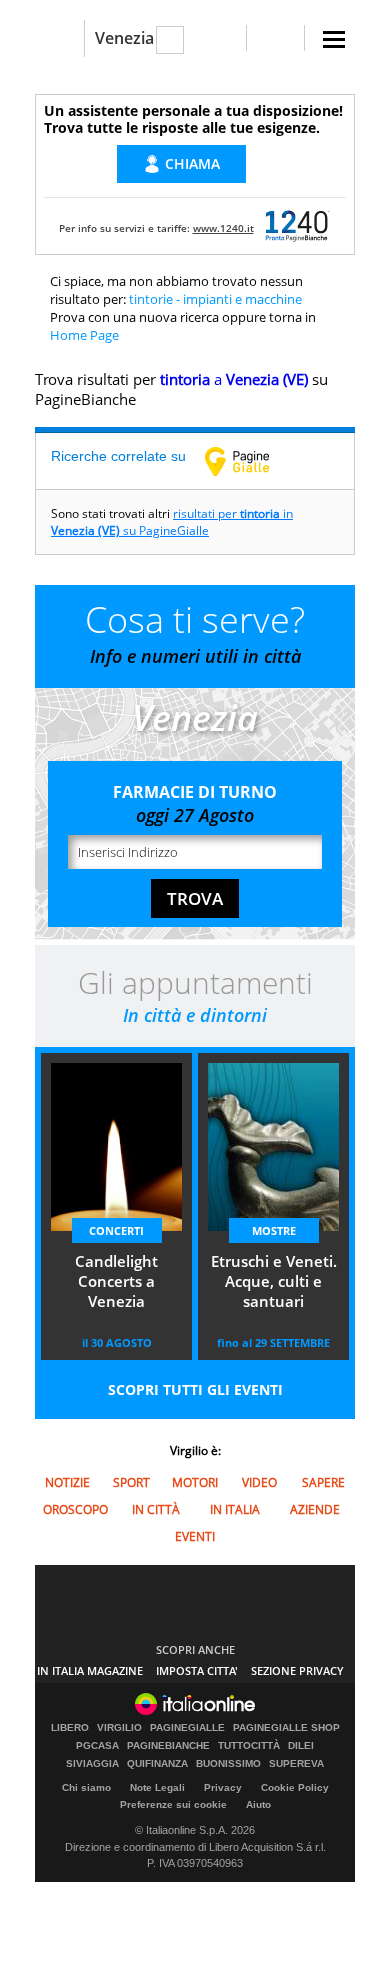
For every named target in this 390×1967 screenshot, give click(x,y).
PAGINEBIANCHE (168, 1746)
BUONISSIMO (228, 1764)
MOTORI (195, 1482)
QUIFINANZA (157, 1764)
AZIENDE (315, 1509)
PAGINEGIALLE (187, 1728)
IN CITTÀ (156, 1509)
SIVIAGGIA (92, 1764)
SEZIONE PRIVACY (297, 1670)
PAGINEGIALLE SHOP (286, 1728)
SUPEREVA (296, 1764)
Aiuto (258, 1804)
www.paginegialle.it (252, 461)
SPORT (131, 1482)
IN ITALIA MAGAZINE (90, 1670)
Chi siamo (86, 1787)
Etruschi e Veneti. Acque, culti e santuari (274, 1281)
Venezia (124, 38)
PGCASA (97, 1746)
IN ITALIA (235, 1509)
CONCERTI (116, 1230)
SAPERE (323, 1482)
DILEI (301, 1746)
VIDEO (259, 1482)
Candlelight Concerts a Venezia (116, 1281)
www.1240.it (223, 228)
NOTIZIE (67, 1482)
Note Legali (157, 1787)
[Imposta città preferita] (59, 38)
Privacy (223, 1787)
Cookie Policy (295, 1787)
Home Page (84, 335)
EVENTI (195, 1536)
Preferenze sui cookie (173, 1804)
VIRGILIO (119, 1728)
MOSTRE (274, 1230)
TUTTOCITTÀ (249, 1746)
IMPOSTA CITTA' (197, 1670)
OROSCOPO (75, 1509)
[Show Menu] (334, 39)
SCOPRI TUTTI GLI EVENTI (195, 1389)
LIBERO (70, 1728)
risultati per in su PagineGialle (172, 522)
